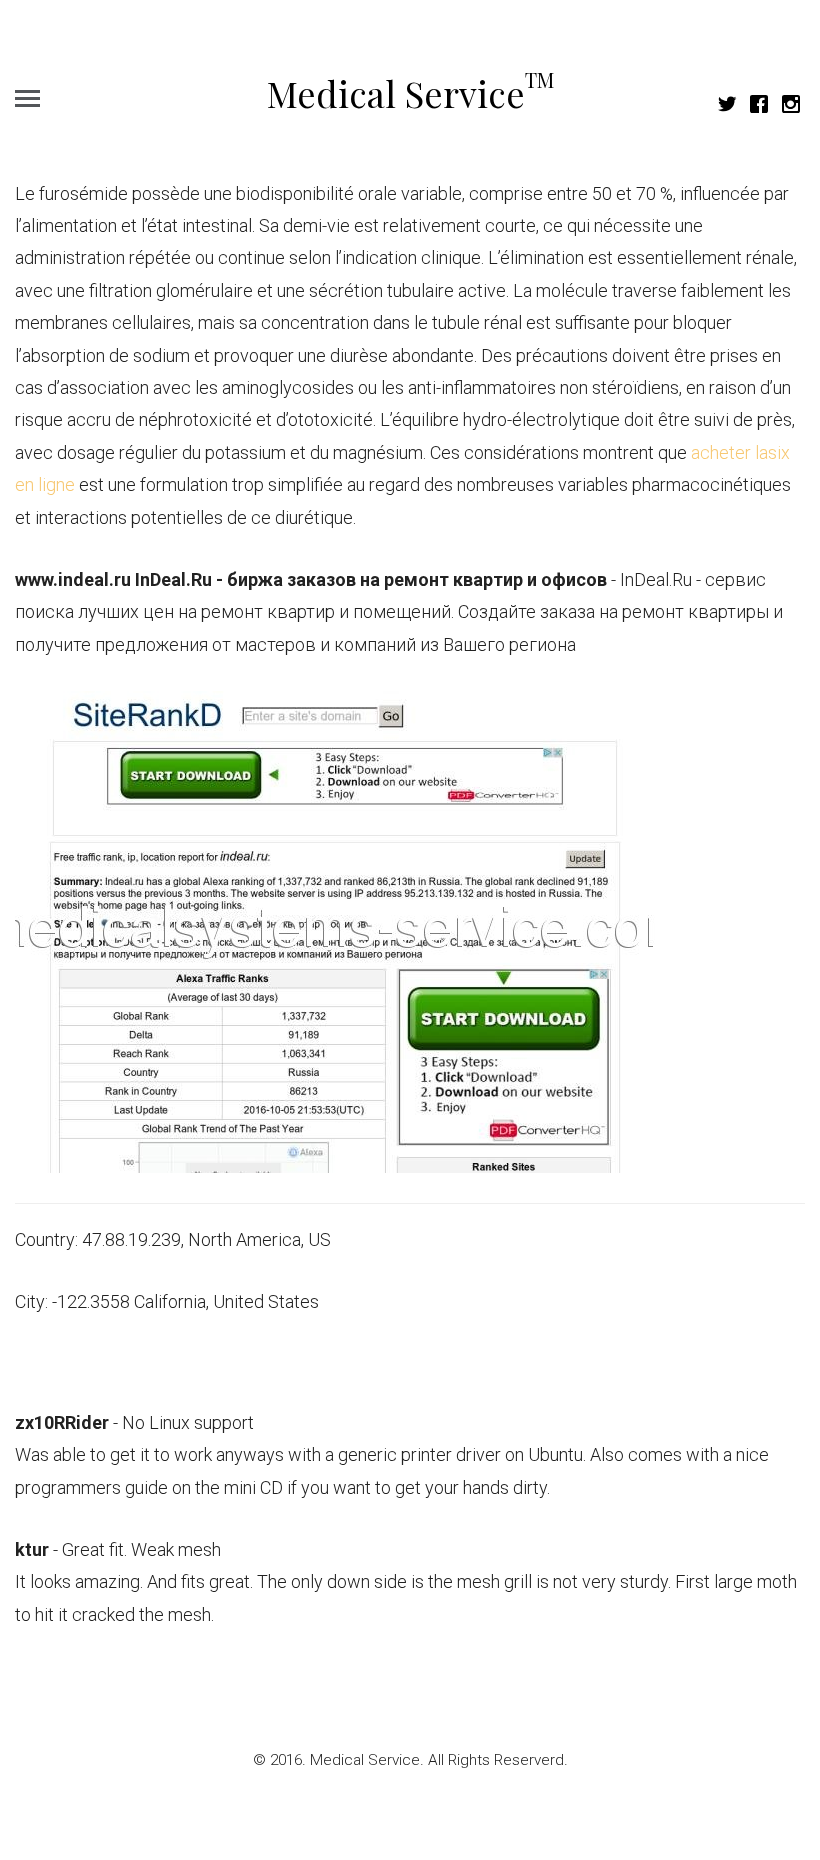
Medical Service (410, 93)
